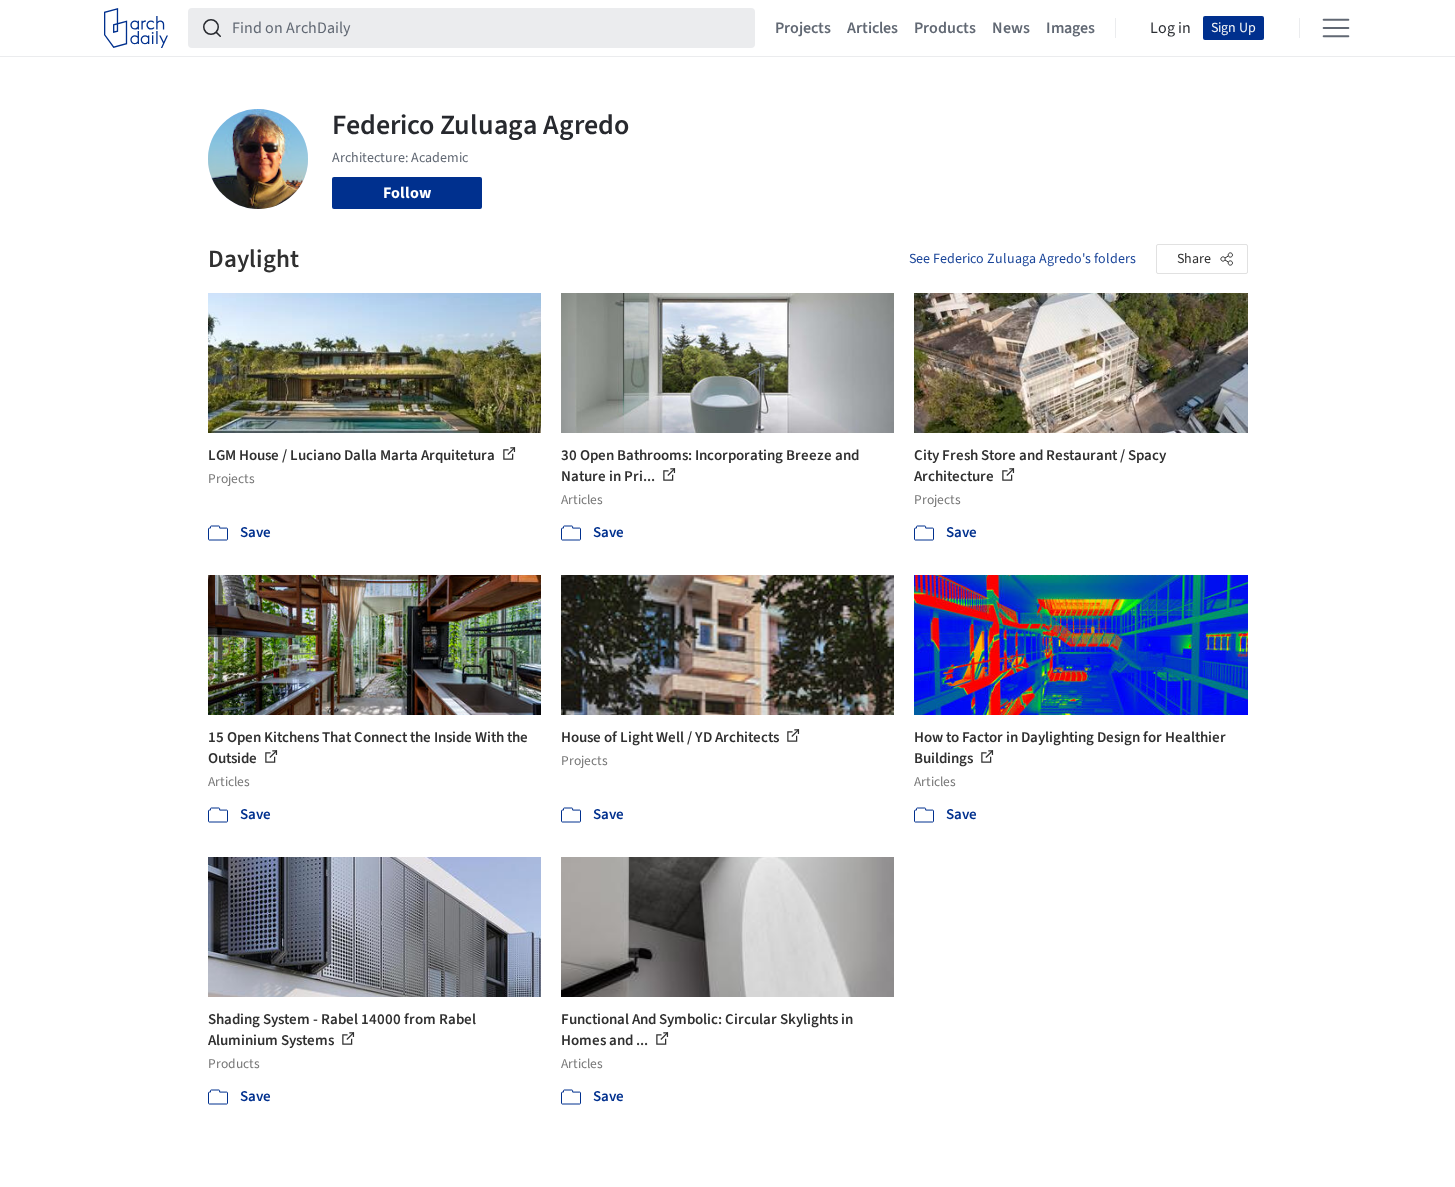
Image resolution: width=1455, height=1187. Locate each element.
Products (945, 28)
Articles (872, 28)
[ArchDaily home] (136, 28)
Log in (1170, 28)
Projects (803, 28)
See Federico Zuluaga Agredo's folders (1022, 259)
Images (1070, 28)
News (1011, 28)
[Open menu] (1336, 28)
